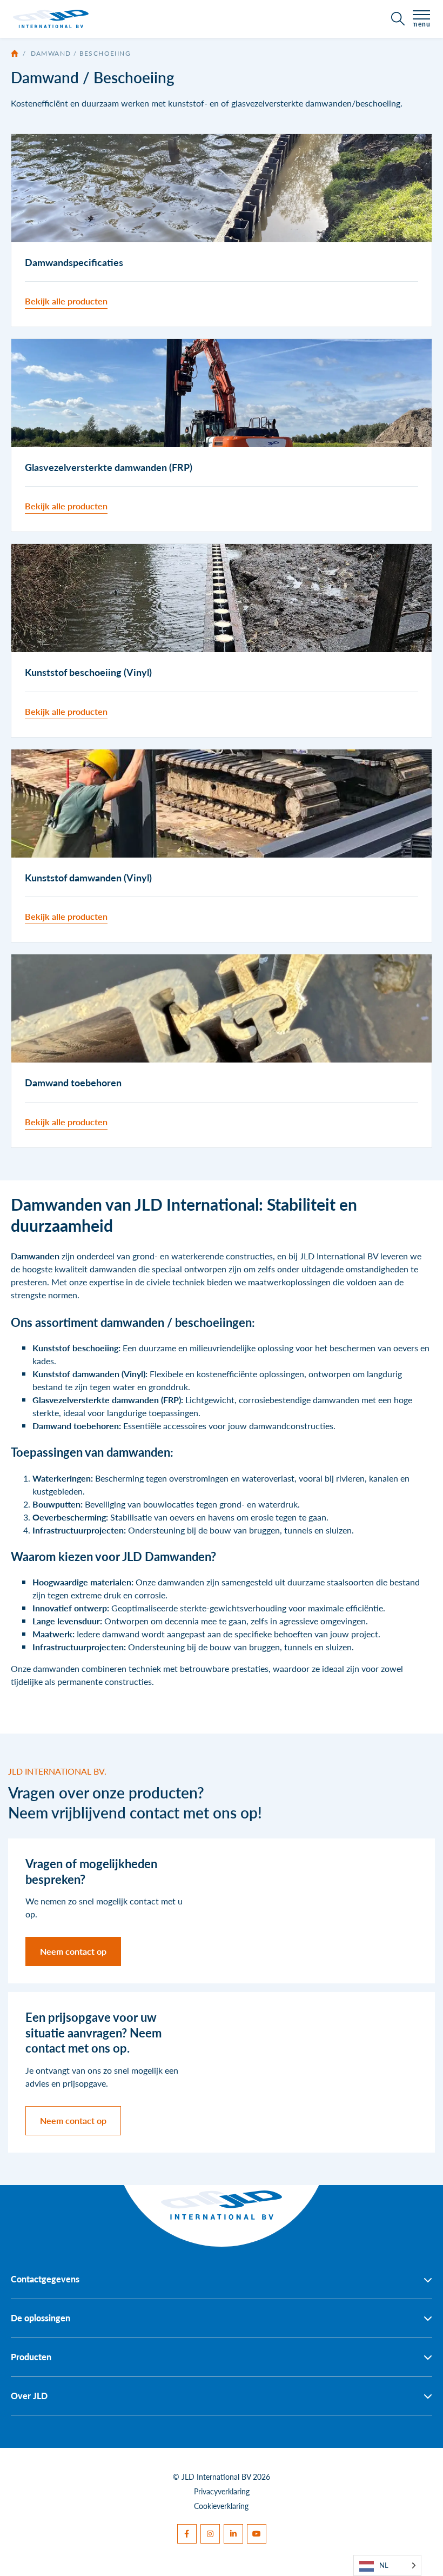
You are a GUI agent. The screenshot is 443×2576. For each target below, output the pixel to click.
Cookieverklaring (221, 2506)
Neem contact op (73, 1951)
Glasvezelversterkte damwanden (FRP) (107, 1400)
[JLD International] (51, 19)
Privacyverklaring (222, 2491)
